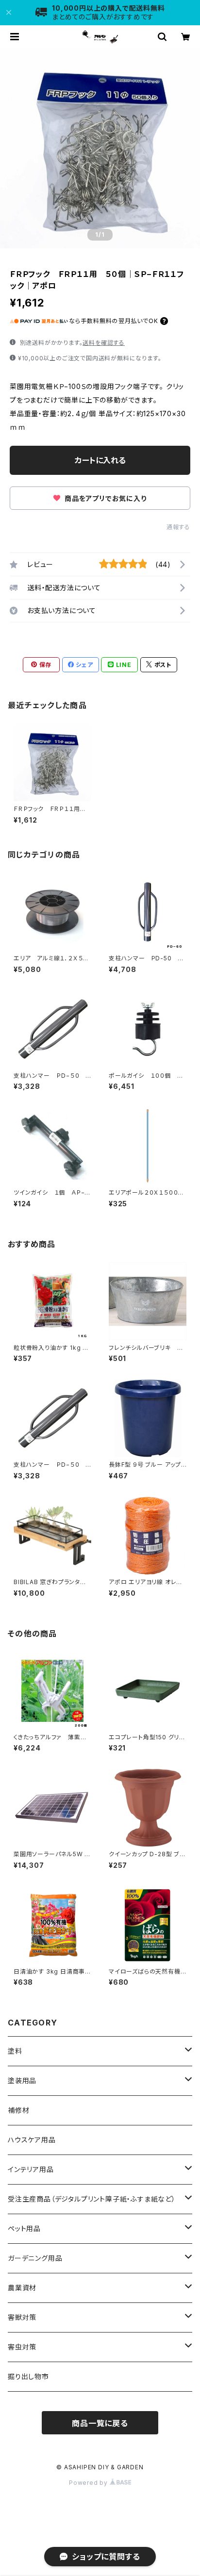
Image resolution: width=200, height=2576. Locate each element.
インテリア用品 (31, 2169)
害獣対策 (22, 2317)
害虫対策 (22, 2347)
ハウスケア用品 (32, 2140)
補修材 (18, 2110)
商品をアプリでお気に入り (104, 498)
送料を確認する (104, 343)
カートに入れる (100, 460)
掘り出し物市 (28, 2376)
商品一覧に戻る (100, 2423)
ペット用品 (24, 2228)
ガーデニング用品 (35, 2258)
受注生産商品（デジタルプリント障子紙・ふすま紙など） (92, 2199)
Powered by (89, 2483)
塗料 (15, 2051)
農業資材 (22, 2288)
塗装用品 (22, 2081)
